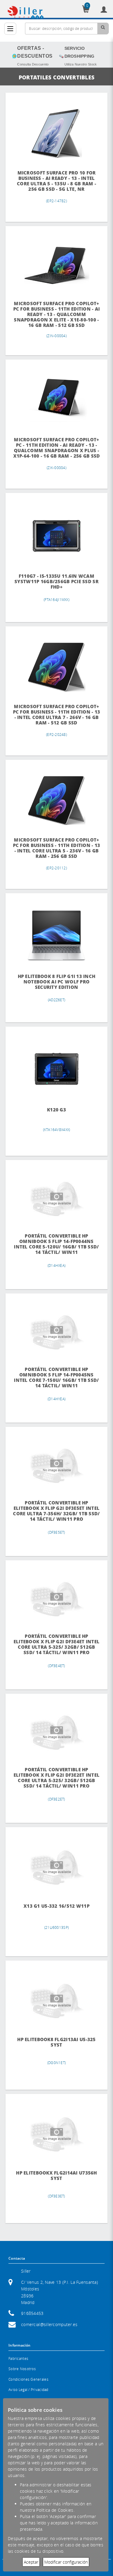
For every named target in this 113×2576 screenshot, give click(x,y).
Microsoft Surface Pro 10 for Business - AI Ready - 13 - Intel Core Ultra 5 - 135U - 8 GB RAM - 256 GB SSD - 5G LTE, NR (56, 181)
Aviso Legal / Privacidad (28, 2390)
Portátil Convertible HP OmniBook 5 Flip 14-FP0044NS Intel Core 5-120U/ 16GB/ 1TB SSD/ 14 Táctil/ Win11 (56, 1244)
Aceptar (31, 2562)
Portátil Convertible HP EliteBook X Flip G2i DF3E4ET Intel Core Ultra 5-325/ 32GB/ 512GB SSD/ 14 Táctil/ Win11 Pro (57, 1644)
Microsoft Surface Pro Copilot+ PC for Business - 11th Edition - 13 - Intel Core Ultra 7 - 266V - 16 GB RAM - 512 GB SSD (57, 715)
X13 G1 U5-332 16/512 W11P (56, 1906)
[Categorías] (10, 29)
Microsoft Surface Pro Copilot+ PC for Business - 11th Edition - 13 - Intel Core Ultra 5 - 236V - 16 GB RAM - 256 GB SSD (57, 848)
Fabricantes (18, 2359)
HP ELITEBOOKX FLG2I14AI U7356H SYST (56, 2176)
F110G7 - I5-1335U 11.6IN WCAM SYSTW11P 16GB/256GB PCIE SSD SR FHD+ (56, 582)
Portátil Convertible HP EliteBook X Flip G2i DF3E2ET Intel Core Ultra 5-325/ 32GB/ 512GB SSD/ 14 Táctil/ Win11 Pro (57, 1778)
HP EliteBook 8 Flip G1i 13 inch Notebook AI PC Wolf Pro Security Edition (57, 982)
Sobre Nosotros (22, 2369)
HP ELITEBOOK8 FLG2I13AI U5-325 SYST (56, 2042)
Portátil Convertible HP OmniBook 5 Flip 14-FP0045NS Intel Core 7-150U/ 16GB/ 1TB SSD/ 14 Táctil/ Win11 (56, 1377)
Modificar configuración (66, 2562)
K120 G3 (56, 1110)
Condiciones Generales (28, 2379)
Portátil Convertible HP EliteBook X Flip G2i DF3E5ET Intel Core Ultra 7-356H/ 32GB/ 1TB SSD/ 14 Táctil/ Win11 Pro (56, 1511)
